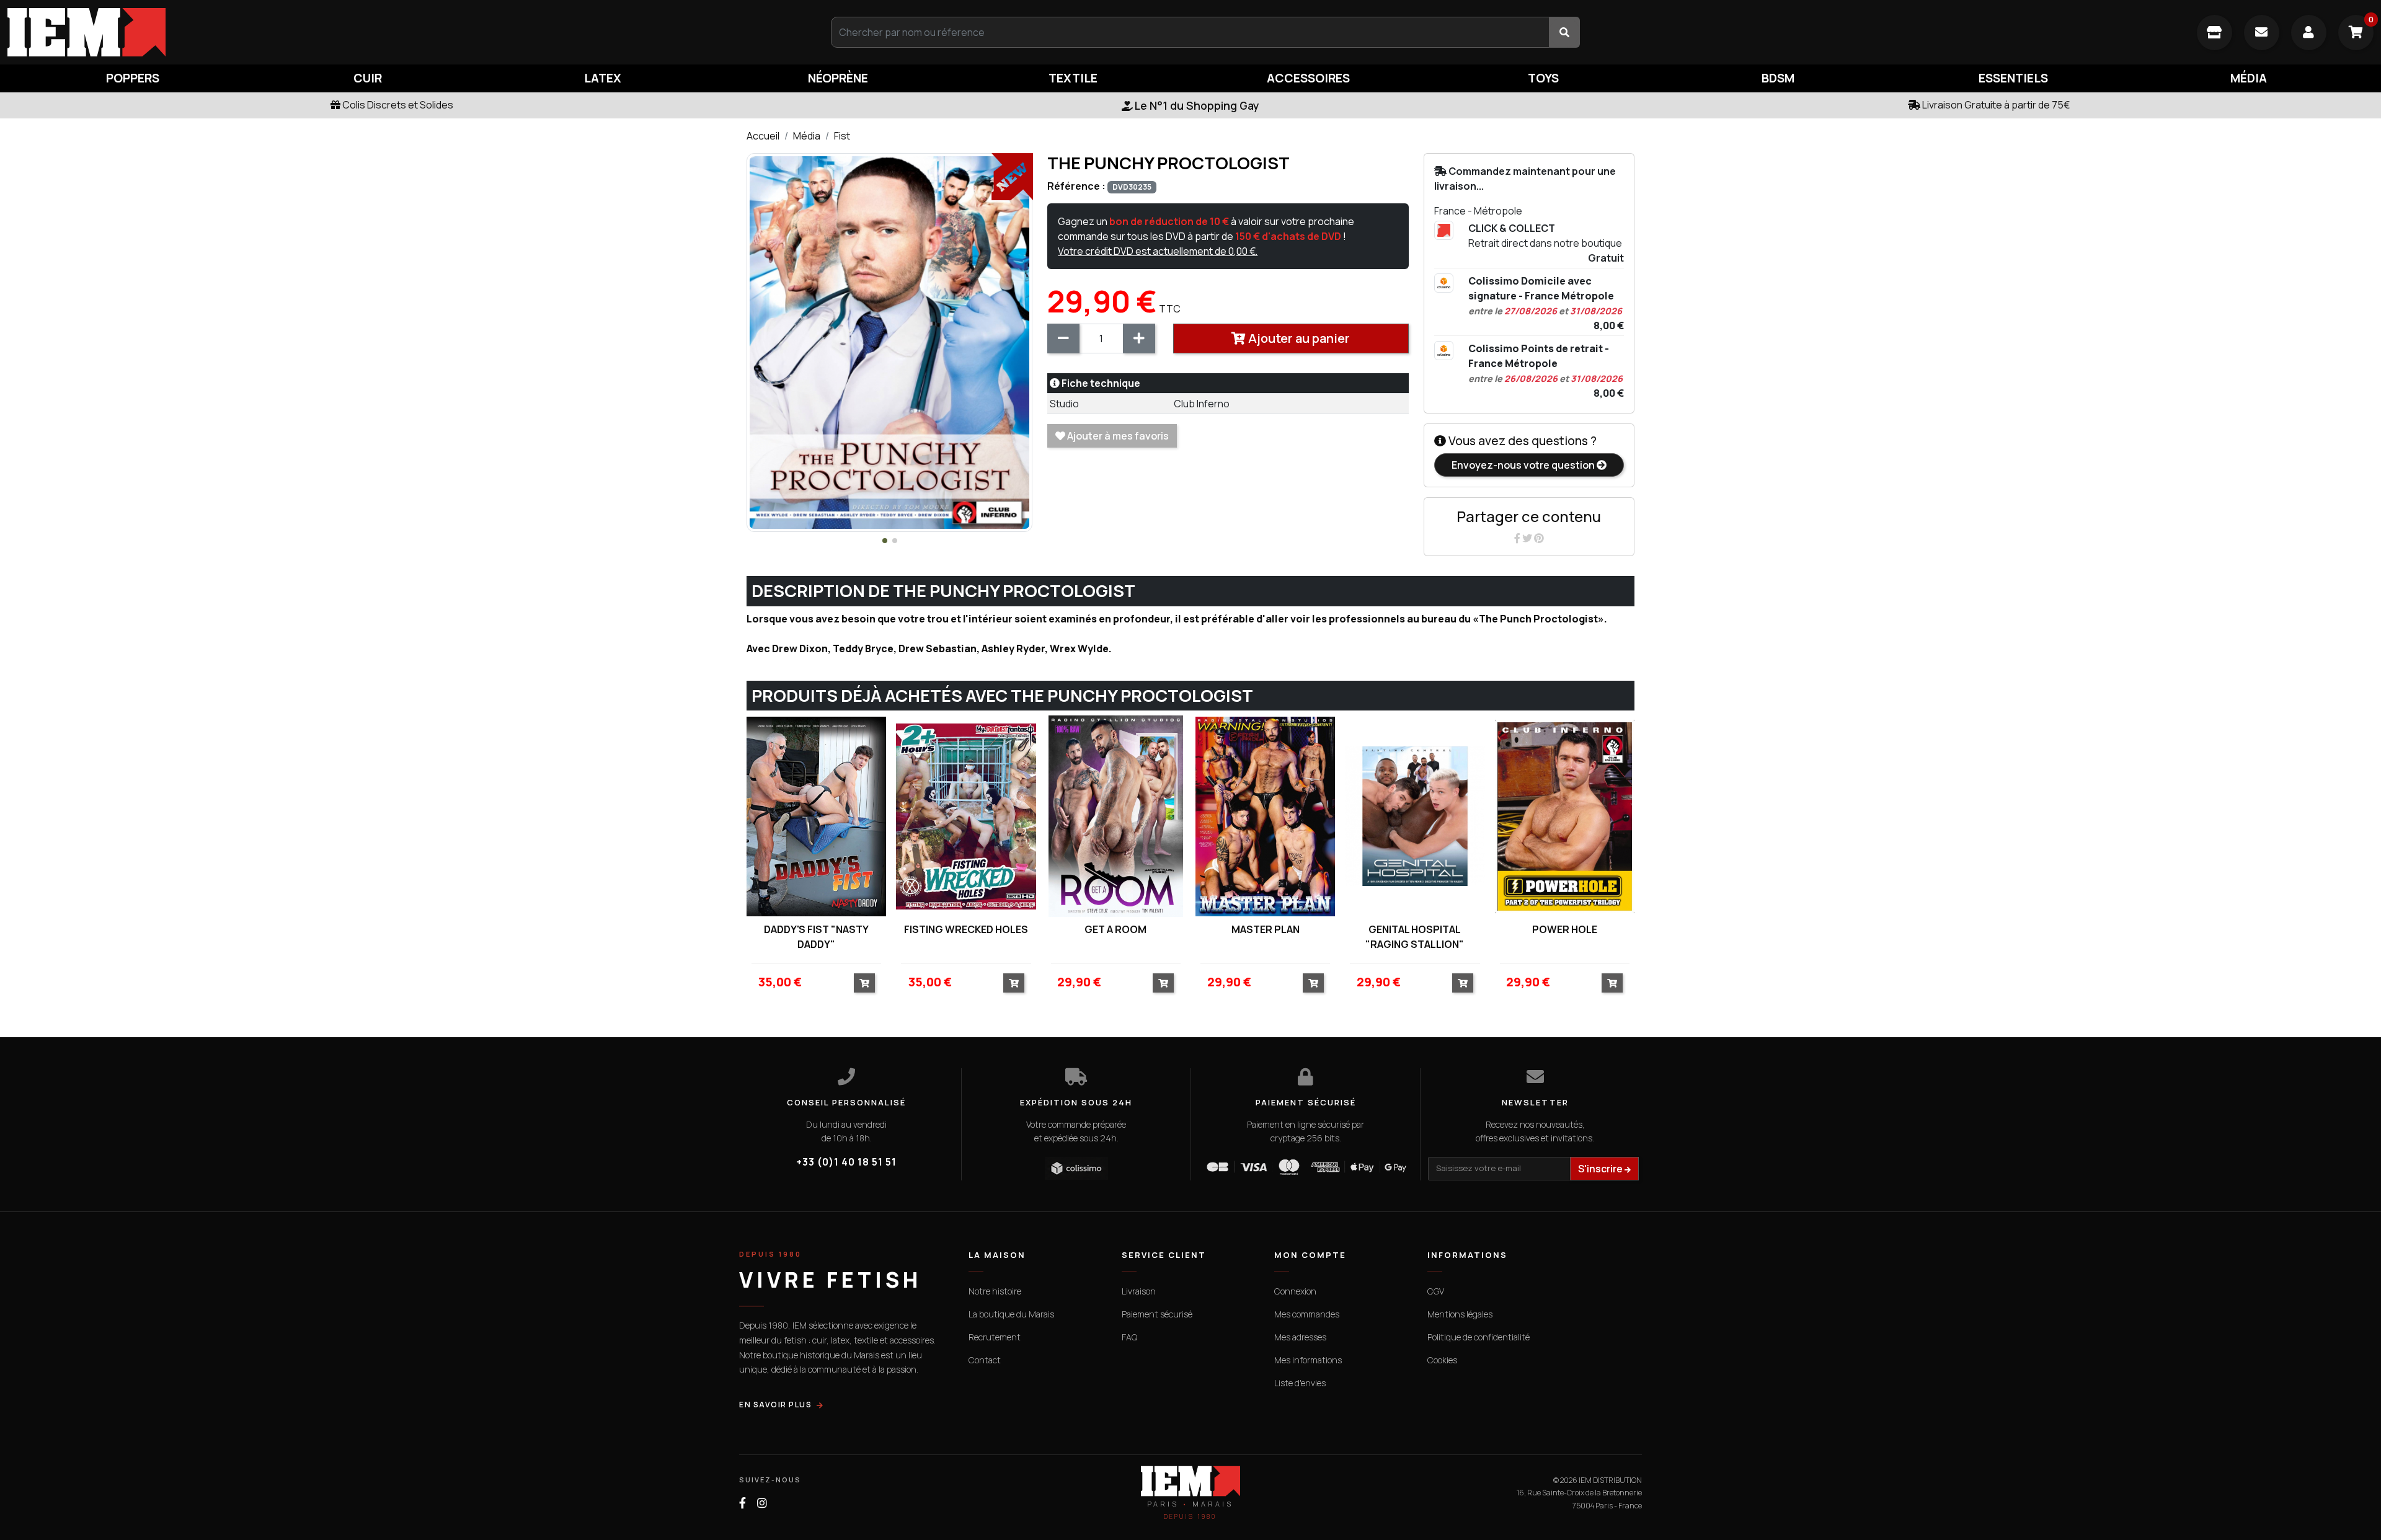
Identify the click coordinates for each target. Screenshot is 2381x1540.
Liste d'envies (1300, 1383)
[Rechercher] (1564, 32)
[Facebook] (1518, 538)
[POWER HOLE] (1565, 816)
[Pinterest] (1539, 538)
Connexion (1295, 1291)
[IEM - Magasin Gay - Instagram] (762, 1503)
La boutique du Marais (1011, 1314)
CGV (1436, 1291)
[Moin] (1063, 339)
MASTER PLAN (1266, 929)
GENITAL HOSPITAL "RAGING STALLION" (1415, 937)
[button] (885, 541)
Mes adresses (1300, 1337)
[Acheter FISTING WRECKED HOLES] (1014, 983)
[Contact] (2262, 33)
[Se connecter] (2309, 33)
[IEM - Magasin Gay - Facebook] (743, 1503)
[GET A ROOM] (1116, 816)
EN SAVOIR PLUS (775, 1405)
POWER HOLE (1565, 929)
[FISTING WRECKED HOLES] (966, 816)
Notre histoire (995, 1291)
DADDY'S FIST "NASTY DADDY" (816, 937)
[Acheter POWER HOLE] (1612, 983)
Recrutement (995, 1337)
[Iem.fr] (397, 32)
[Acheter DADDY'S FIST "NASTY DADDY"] (864, 983)
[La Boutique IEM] (2215, 33)
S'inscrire (1601, 1169)
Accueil (763, 136)
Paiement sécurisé (1157, 1314)
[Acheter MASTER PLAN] (1313, 983)
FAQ (1129, 1337)
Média (807, 136)
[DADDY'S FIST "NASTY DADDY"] (816, 816)
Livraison (1139, 1291)
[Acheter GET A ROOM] (1163, 983)
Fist (842, 136)
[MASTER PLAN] (1265, 816)
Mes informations (1308, 1360)
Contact (985, 1360)
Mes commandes (1307, 1314)
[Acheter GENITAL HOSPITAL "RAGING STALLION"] (1463, 983)
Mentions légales (1460, 1314)
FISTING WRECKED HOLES (966, 929)
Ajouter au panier (1298, 338)
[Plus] (1139, 339)
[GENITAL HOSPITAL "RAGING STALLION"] (1415, 816)
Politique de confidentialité (1479, 1337)
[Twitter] (1528, 538)
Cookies (1442, 1360)
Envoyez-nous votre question (1524, 465)
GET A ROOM (1115, 929)
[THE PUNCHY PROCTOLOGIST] (889, 342)
